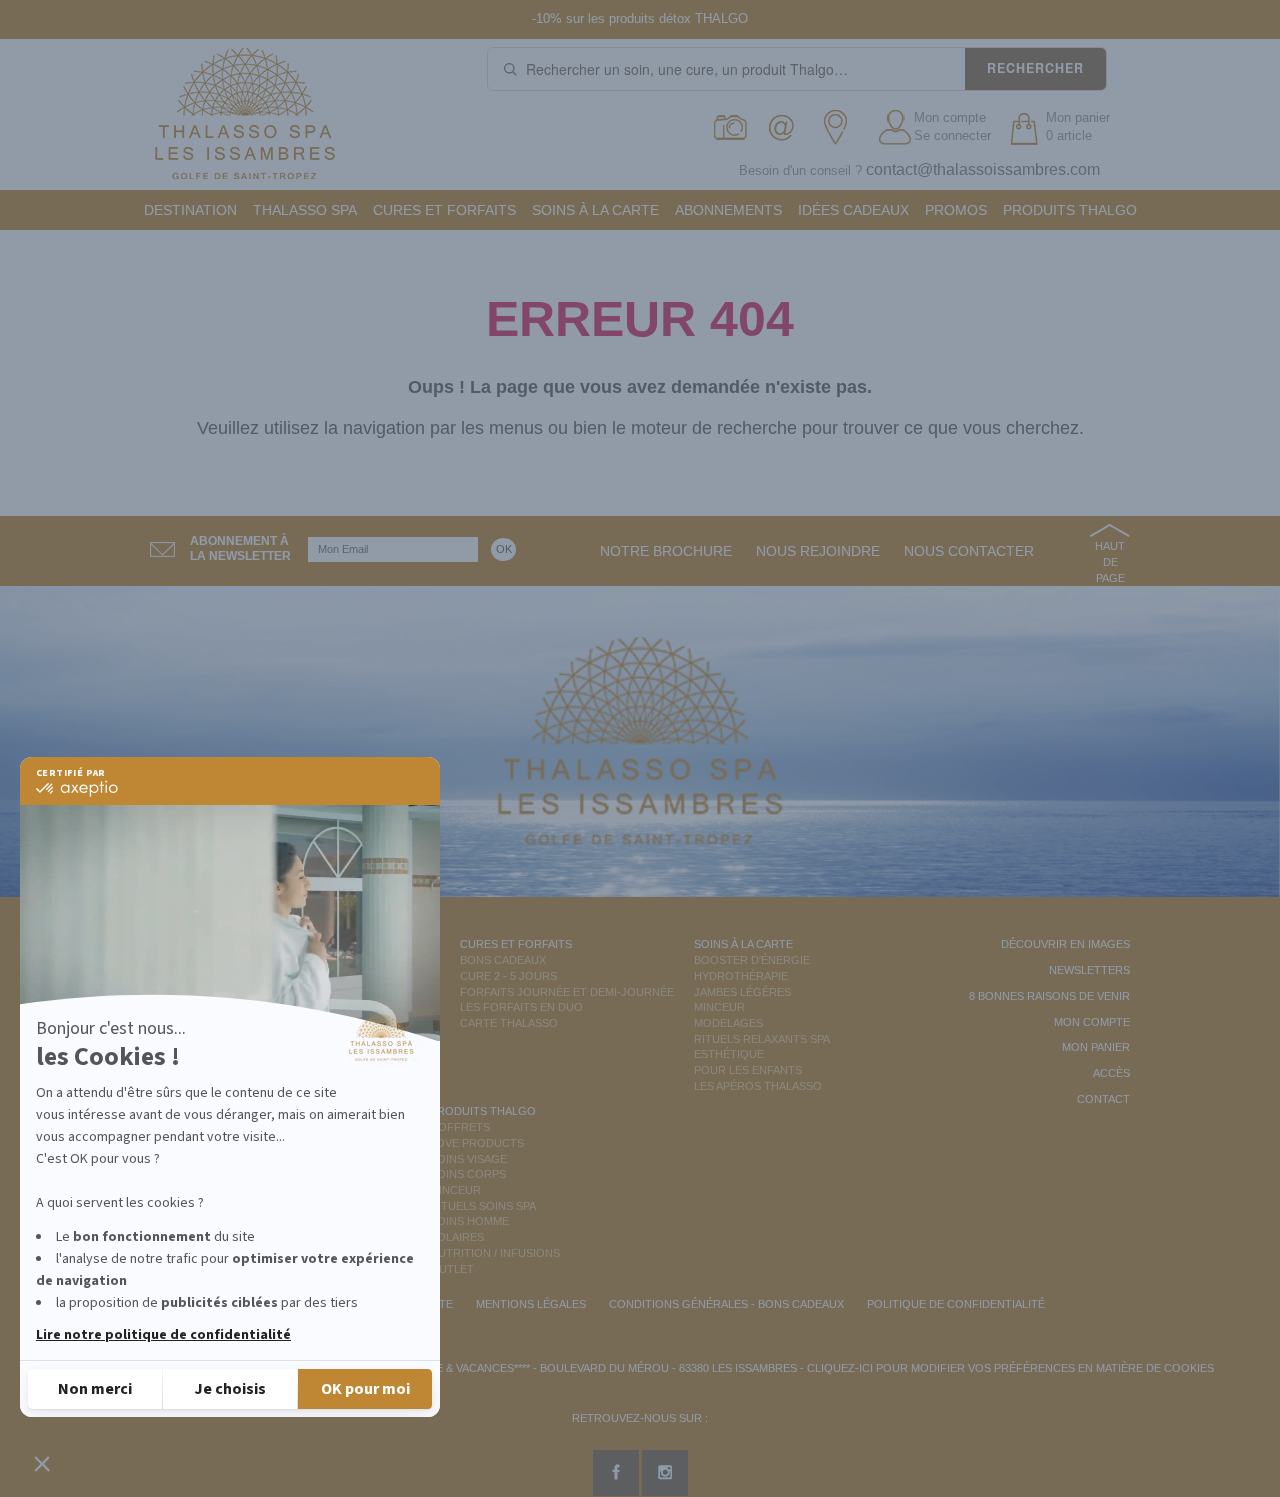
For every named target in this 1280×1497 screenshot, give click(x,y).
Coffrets (460, 1127)
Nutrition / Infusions (495, 1253)
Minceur (719, 1007)
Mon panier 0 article (1078, 127)
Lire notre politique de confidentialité (163, 1335)
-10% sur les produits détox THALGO (640, 18)
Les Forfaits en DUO (521, 1007)
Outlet (452, 1269)
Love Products (477, 1143)
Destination (190, 210)
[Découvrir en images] (731, 127)
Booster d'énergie (752, 960)
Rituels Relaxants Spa (762, 1039)
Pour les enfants (748, 1070)
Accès (1111, 1073)
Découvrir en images (1065, 944)
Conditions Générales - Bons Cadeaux (726, 1304)
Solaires (457, 1237)
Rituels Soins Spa (483, 1206)
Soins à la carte (595, 210)
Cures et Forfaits (444, 210)
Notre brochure (666, 551)
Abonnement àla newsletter (240, 548)
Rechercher (1035, 68)
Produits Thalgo (1070, 210)
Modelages (728, 1023)
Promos (956, 210)
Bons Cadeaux (503, 960)
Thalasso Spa (305, 210)
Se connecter (952, 135)
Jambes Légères (742, 992)
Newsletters (1089, 970)
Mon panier (1096, 1047)
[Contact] (786, 127)
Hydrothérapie (741, 976)
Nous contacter (969, 551)
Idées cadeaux (853, 210)
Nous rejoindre (818, 551)
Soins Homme (469, 1221)
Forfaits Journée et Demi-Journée (567, 992)
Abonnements (728, 210)
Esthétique (729, 1054)
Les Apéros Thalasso (758, 1086)
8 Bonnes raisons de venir (1049, 996)
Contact (1103, 1099)
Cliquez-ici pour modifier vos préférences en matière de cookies (1010, 1368)
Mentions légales (531, 1304)
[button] (42, 1463)
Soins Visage (468, 1159)
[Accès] (841, 127)
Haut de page (1110, 561)
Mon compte (950, 117)
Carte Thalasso (509, 1023)
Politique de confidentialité (956, 1304)
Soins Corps (468, 1174)
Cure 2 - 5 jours (508, 976)
